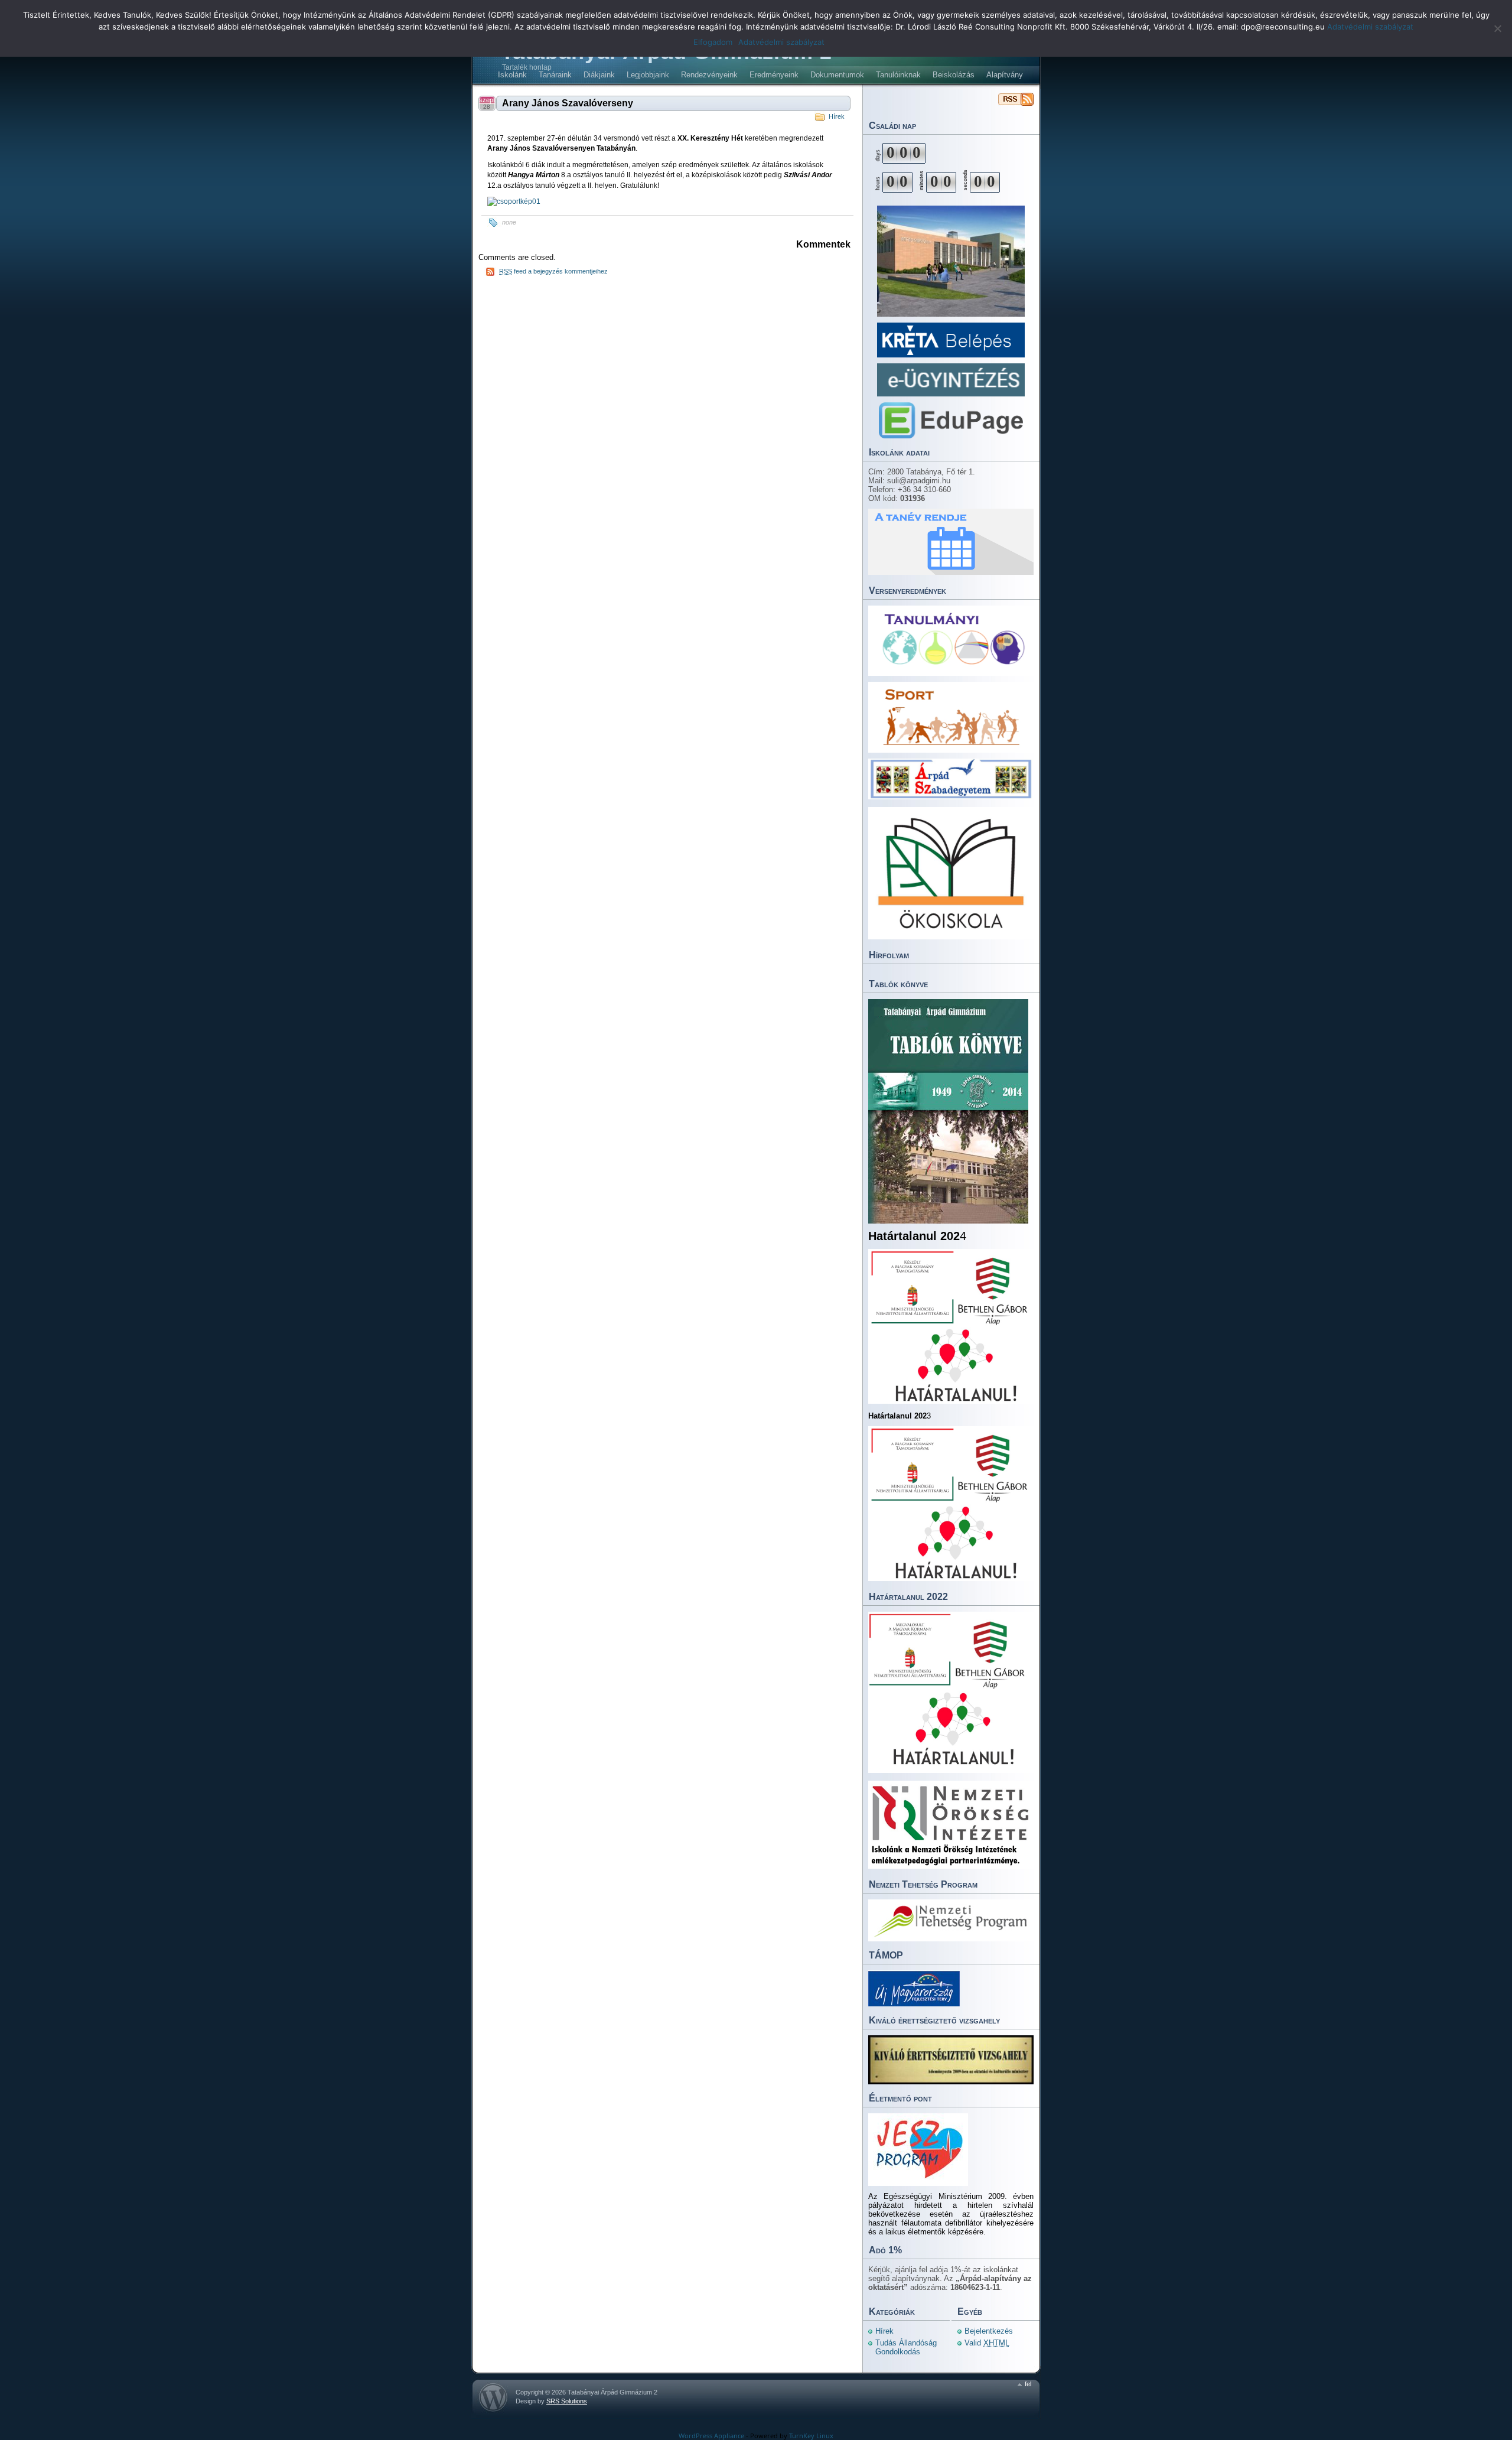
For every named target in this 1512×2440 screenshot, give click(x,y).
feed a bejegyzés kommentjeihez (553, 271)
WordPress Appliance (711, 2436)
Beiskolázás (954, 75)
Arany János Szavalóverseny (568, 103)
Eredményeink (774, 75)
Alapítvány (1005, 75)
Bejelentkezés (989, 2331)
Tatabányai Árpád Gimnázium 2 (1016, 99)
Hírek (837, 116)
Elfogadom (713, 42)
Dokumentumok (837, 75)
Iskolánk (512, 75)
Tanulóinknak (898, 75)
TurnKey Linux (811, 2436)
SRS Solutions (567, 2401)
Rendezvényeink (709, 75)
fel (1028, 2384)
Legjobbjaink (648, 75)
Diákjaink (599, 75)
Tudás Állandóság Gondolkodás (906, 2347)
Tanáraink (555, 75)
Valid (987, 2343)
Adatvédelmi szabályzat (1370, 27)
